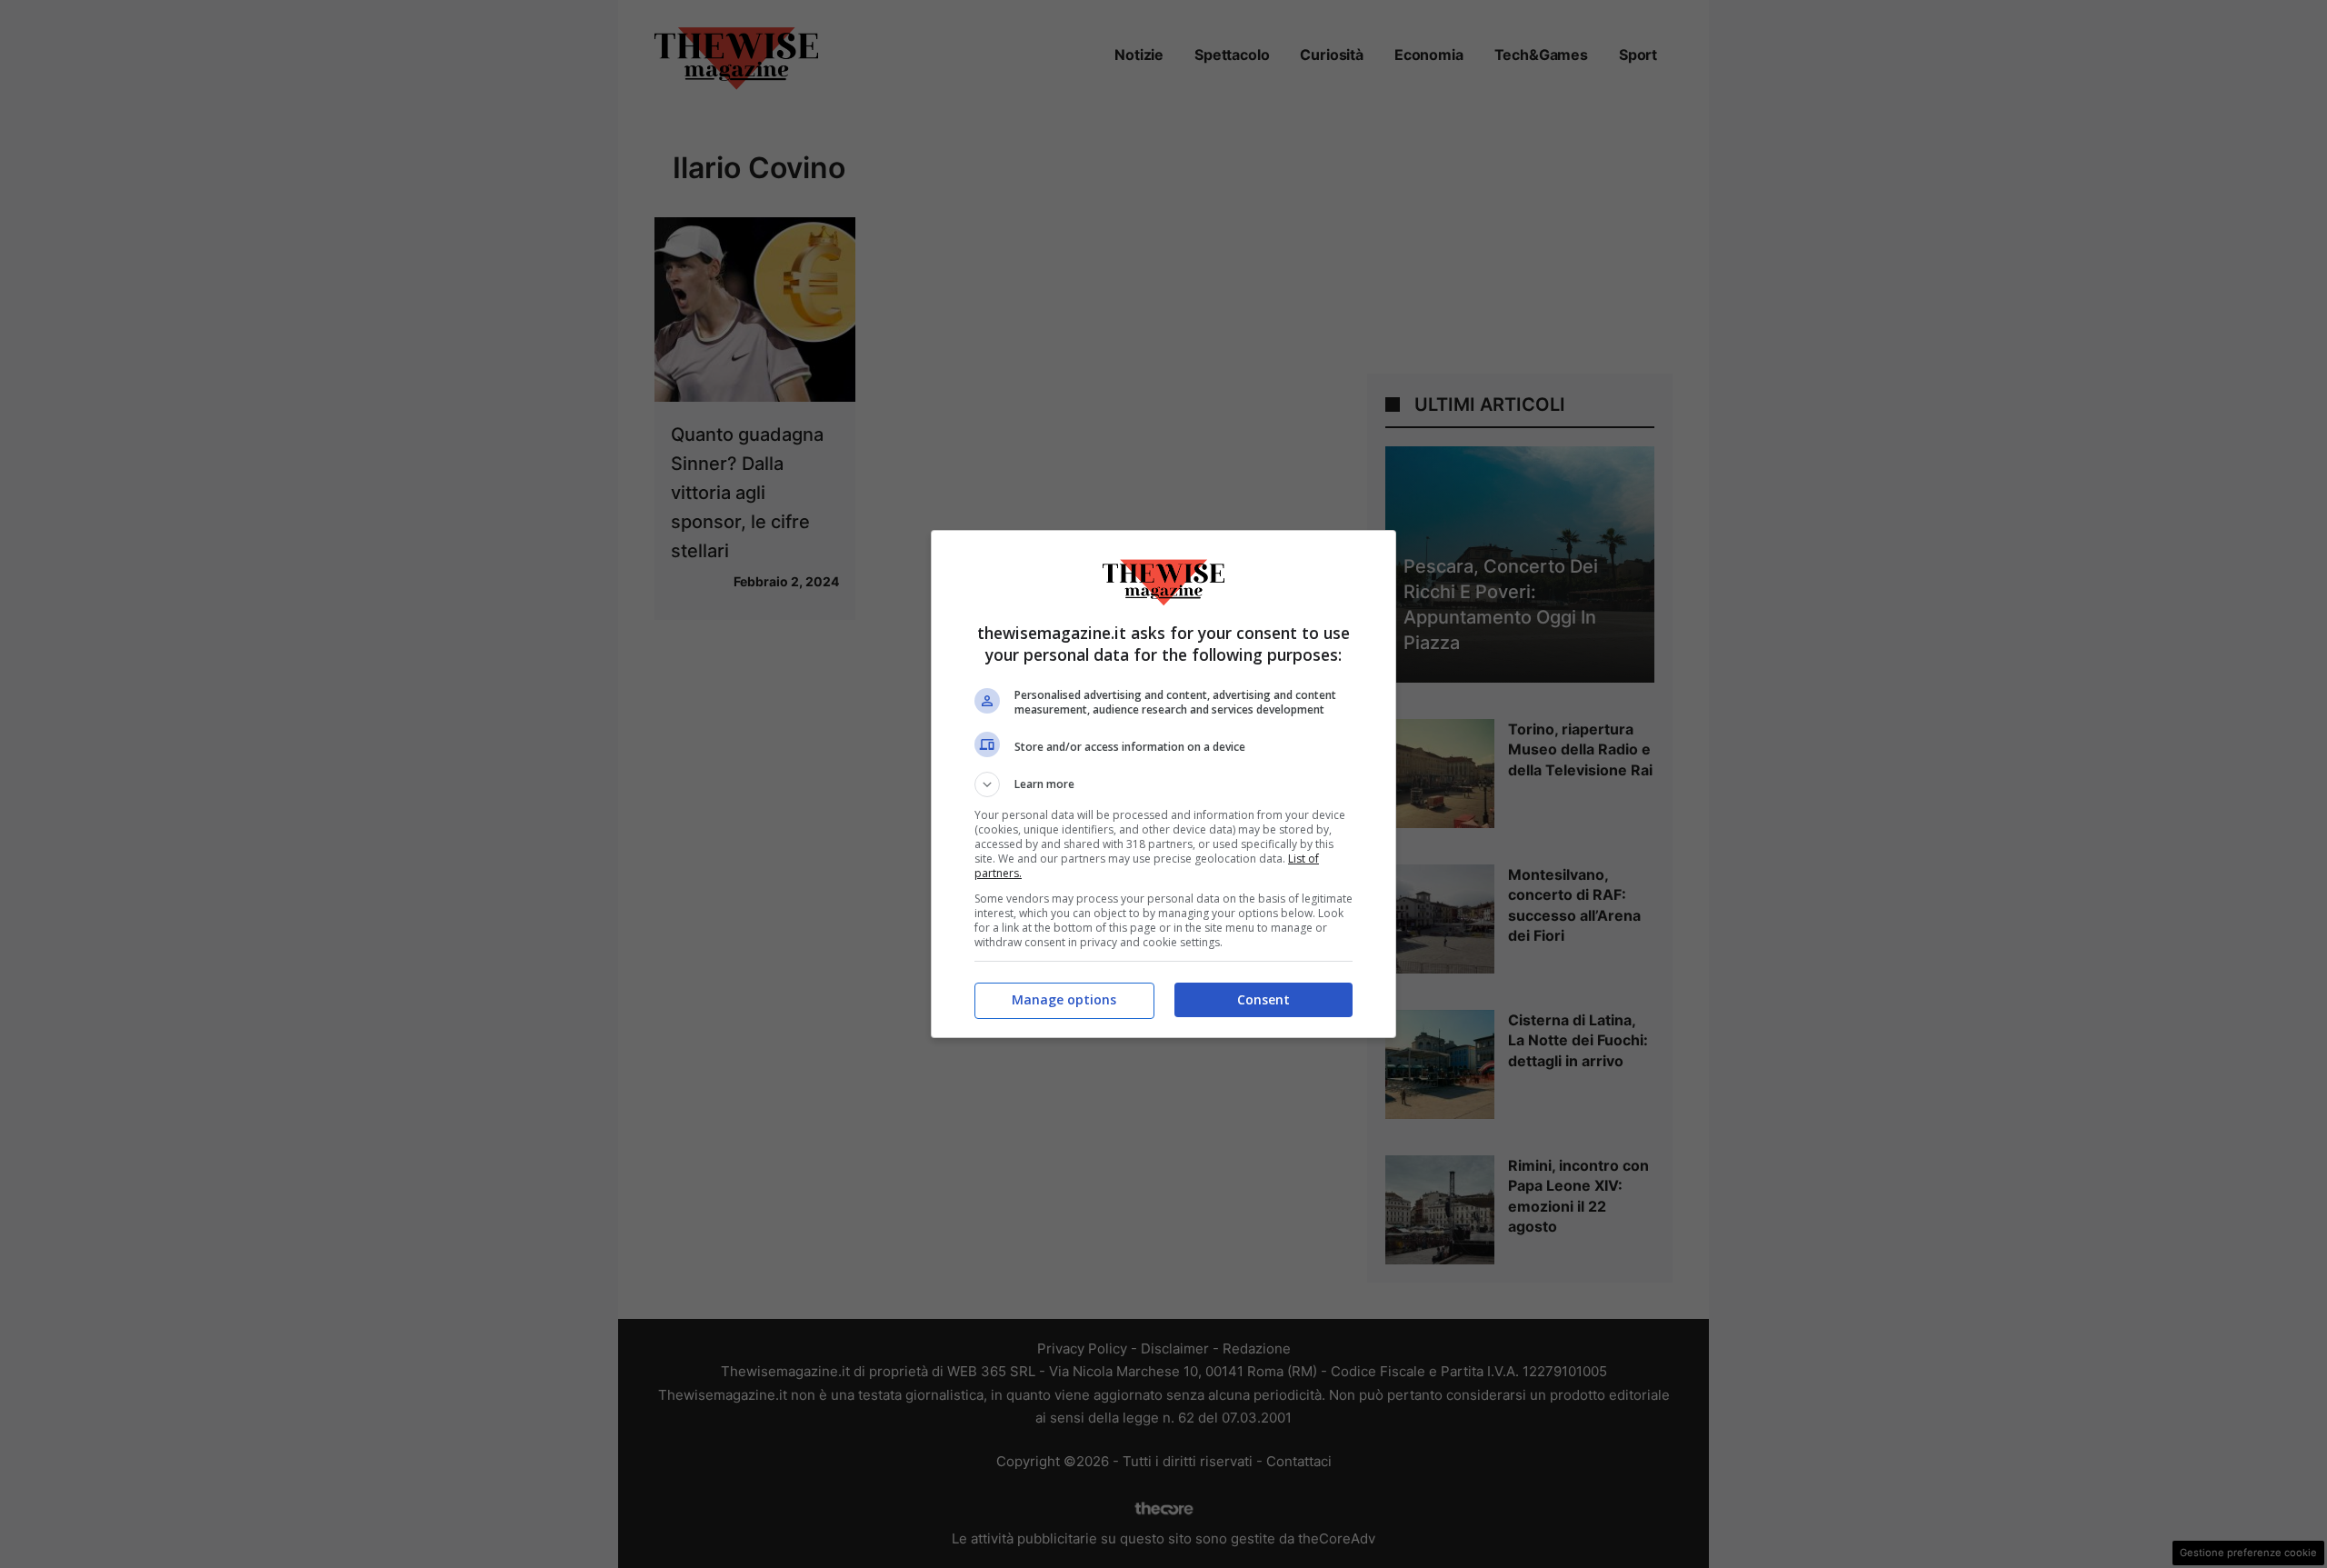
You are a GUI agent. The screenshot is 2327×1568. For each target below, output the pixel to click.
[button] (1163, 784)
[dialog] (1163, 784)
